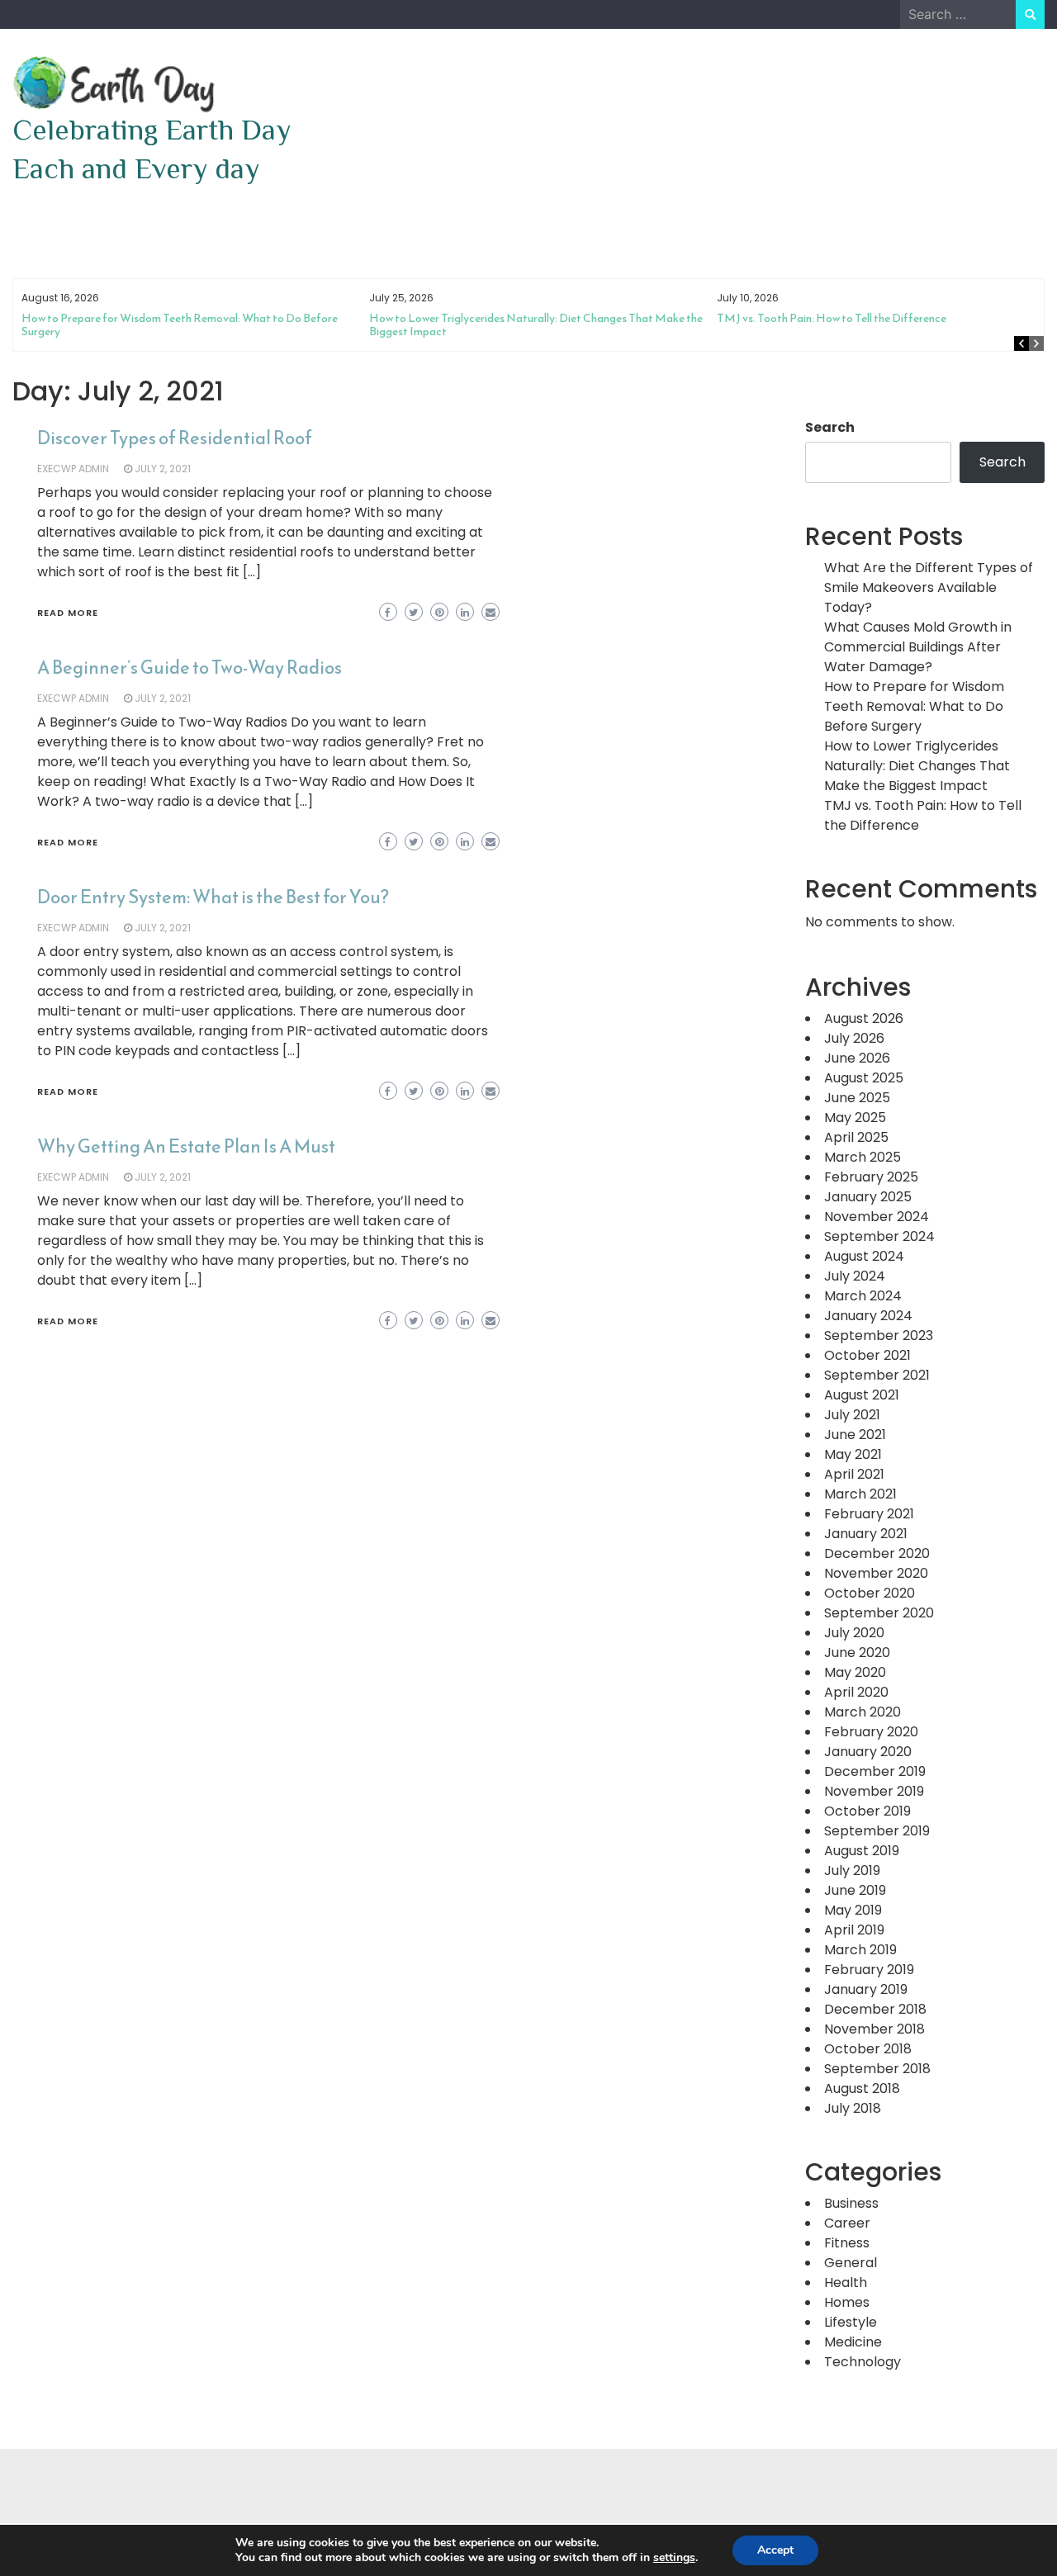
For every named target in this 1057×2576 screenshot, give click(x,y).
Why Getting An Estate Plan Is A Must (186, 1146)
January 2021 (866, 1534)
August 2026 (864, 1018)
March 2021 (860, 1494)
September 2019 (877, 1831)
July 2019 (852, 1870)
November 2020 (876, 1573)
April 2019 (854, 1930)
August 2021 (862, 1395)
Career (847, 2223)
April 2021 (854, 1474)
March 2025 (863, 1157)
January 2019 (866, 1989)
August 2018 (862, 2088)
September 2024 (879, 1236)
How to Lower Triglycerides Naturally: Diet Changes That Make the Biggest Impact (536, 325)
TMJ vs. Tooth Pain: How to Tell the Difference (832, 318)
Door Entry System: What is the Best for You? (213, 897)
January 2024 (868, 1316)
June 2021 (855, 1435)
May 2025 (855, 1118)
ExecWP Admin (73, 469)
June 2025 (857, 1098)
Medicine (853, 2342)
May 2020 (855, 1672)
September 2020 (879, 1613)
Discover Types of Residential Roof (175, 438)
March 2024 (863, 1296)
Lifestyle (851, 2322)
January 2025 (868, 1197)
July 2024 (855, 1276)
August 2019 (862, 1851)
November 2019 (874, 1791)
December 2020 (877, 1553)
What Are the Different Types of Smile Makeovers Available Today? (929, 587)
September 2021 (877, 1375)
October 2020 (870, 1593)
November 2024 (877, 1217)
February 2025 (871, 1177)
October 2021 (867, 1355)
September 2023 (879, 1335)
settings (674, 2558)
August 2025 (864, 1078)
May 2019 (853, 1910)
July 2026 (854, 1038)
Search (830, 427)
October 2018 (868, 2049)
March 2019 (860, 1950)
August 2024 (864, 1256)
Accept (775, 2550)
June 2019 (855, 1890)
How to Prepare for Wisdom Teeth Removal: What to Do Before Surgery (180, 325)
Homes (847, 2302)
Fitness (847, 2243)
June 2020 (857, 1653)
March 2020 (863, 1712)
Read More (68, 613)
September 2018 (877, 2069)
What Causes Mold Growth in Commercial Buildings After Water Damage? (918, 647)
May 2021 (853, 1454)
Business (851, 2203)
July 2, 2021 (163, 469)
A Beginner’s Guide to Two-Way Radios (190, 668)
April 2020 (856, 1692)
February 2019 (869, 1970)
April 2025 (856, 1137)
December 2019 (875, 1771)
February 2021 (869, 1514)
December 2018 (875, 2009)
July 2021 (852, 1415)
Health (846, 2282)
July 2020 (854, 1633)
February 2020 (871, 1732)
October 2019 (867, 1811)
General (851, 2263)
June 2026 (857, 1058)
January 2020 (868, 1752)
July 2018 (853, 2108)
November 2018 (875, 2029)
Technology (863, 2362)
